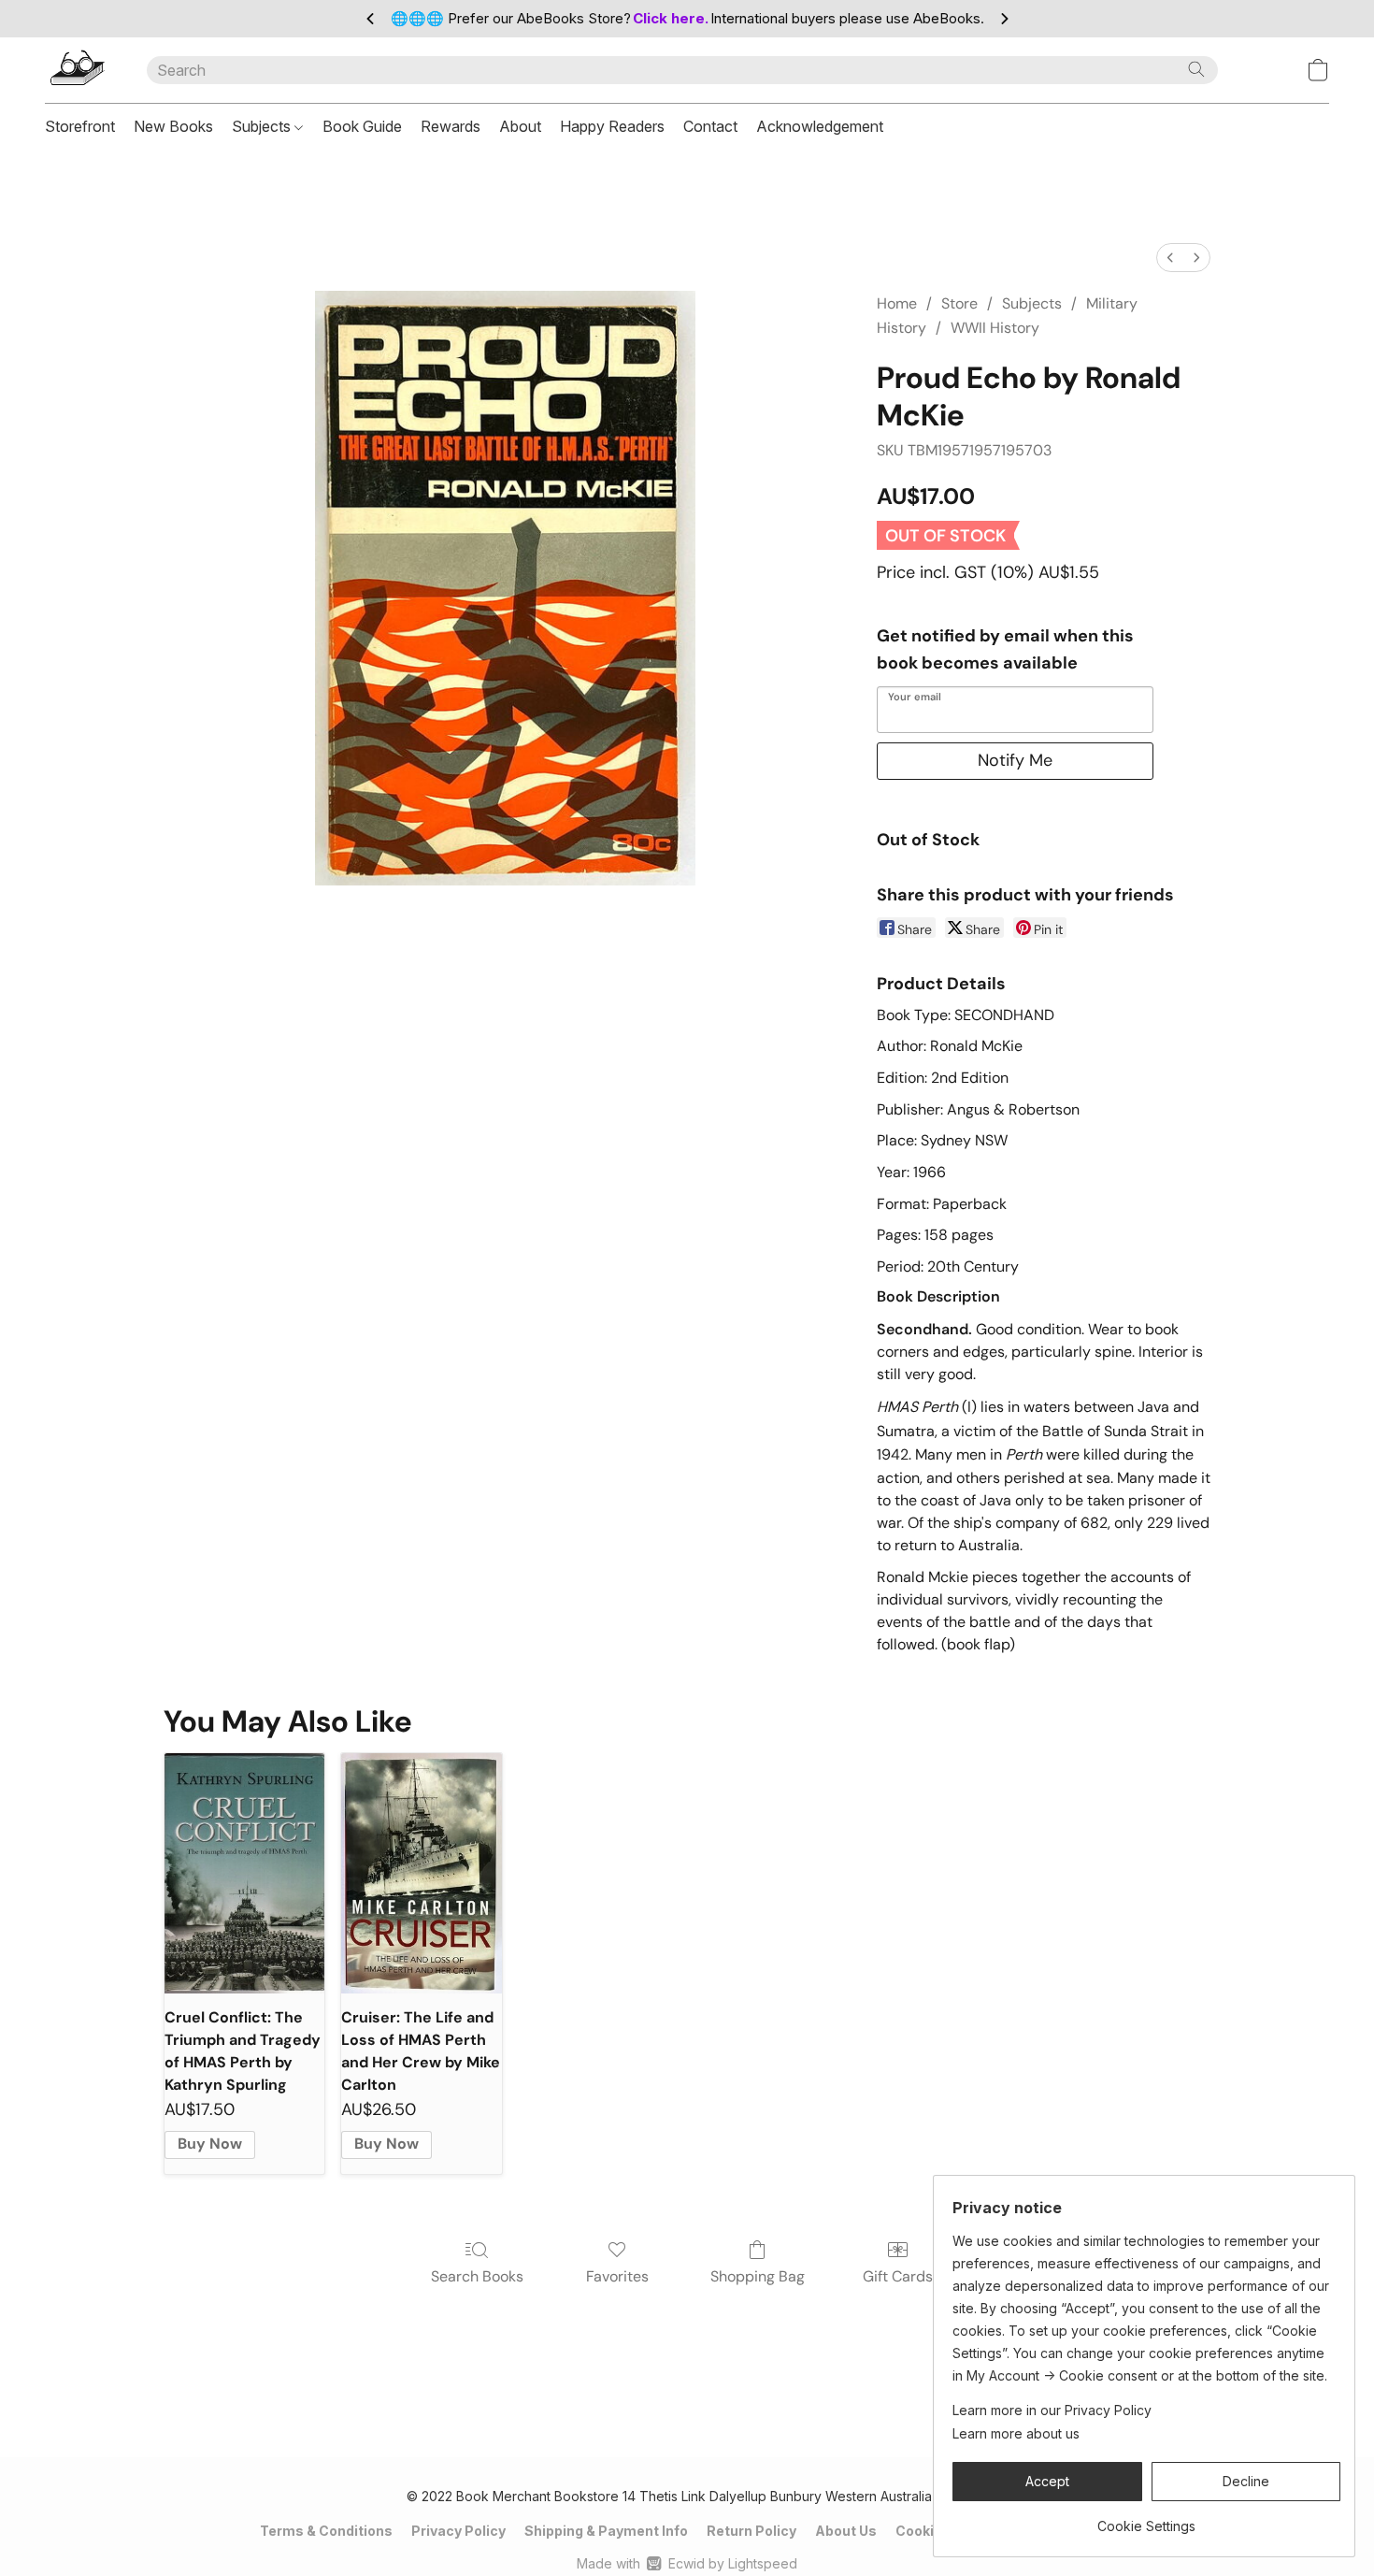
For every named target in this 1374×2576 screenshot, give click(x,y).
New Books (173, 126)
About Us (846, 2531)
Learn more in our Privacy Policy (1052, 2410)
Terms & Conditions (326, 2531)
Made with (687, 2563)
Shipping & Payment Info (606, 2531)
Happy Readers (612, 126)
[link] (1146, 2519)
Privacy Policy (458, 2531)
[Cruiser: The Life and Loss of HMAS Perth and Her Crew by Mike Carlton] (421, 1873)
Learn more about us (1016, 2433)
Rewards (451, 126)
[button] (77, 70)
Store (959, 303)
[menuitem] (1170, 258)
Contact (710, 126)
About (520, 126)
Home (897, 303)
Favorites (617, 2276)
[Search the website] (1196, 69)
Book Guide (362, 126)
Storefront (80, 126)
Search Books (477, 2276)
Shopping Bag (758, 2276)
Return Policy (751, 2531)
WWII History (995, 328)
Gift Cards (898, 2276)
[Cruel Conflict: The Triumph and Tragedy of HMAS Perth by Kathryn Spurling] (244, 1873)
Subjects (263, 126)
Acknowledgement (820, 126)
